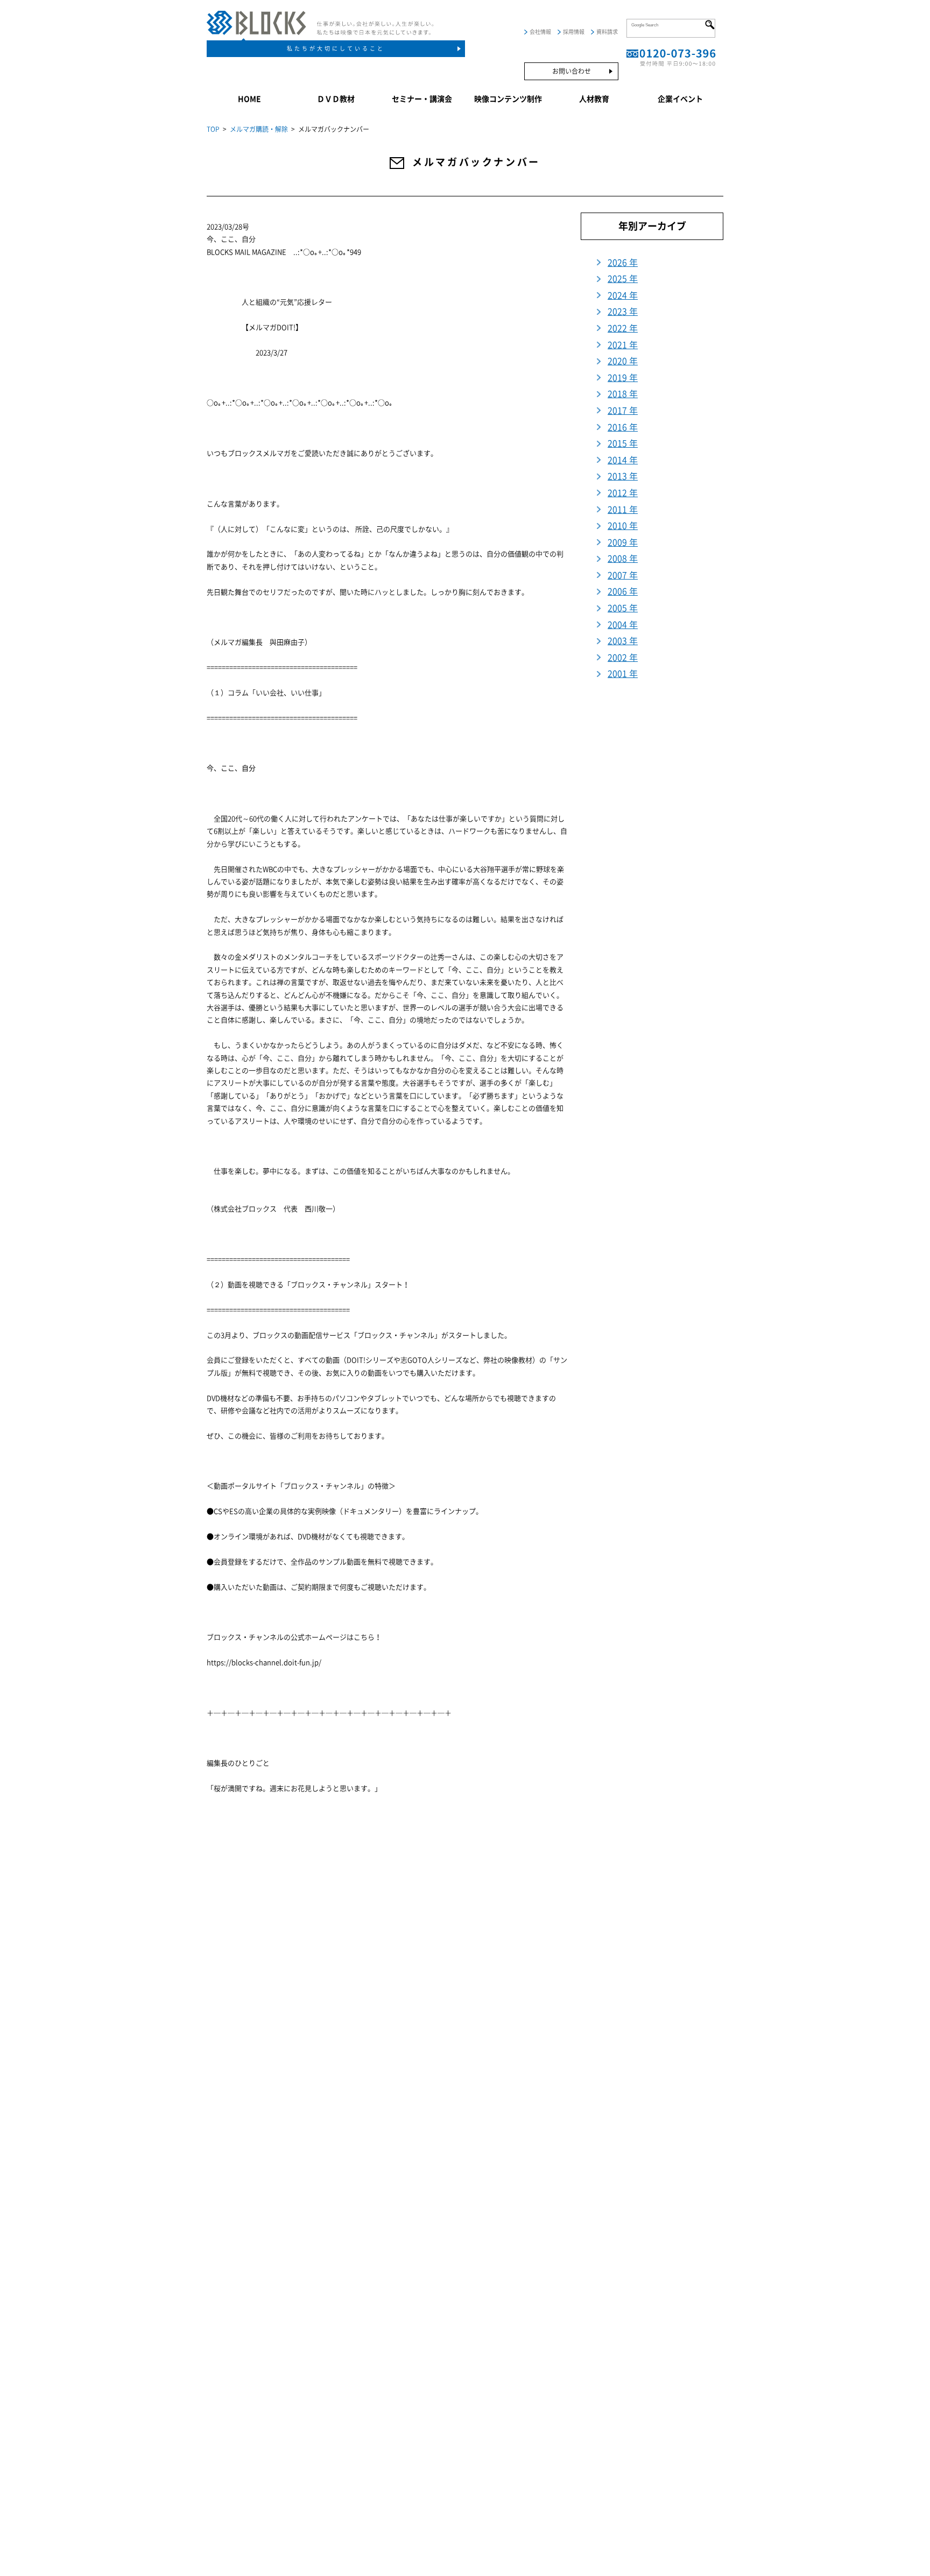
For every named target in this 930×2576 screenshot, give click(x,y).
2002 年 (623, 658)
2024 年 (623, 295)
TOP (213, 129)
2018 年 (623, 394)
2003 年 (623, 641)
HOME (249, 99)
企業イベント (680, 99)
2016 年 (623, 427)
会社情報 (540, 32)
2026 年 (623, 263)
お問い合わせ (572, 71)
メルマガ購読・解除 (259, 129)
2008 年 (623, 559)
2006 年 (623, 591)
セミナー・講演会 (422, 99)
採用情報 (574, 32)
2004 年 (623, 625)
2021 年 (623, 345)
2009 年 (623, 542)
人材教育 (594, 99)
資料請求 (607, 32)
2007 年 (623, 575)
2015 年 (623, 443)
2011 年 (623, 510)
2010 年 (623, 526)
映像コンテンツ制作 (508, 99)
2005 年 (623, 608)
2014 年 (623, 460)
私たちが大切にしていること (336, 48)
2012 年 (623, 493)
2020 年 (623, 361)
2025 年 (623, 279)
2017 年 (623, 411)
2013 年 (623, 476)
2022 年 (623, 328)
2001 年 (623, 674)
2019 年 (623, 378)
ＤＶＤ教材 (336, 99)
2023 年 (623, 312)
